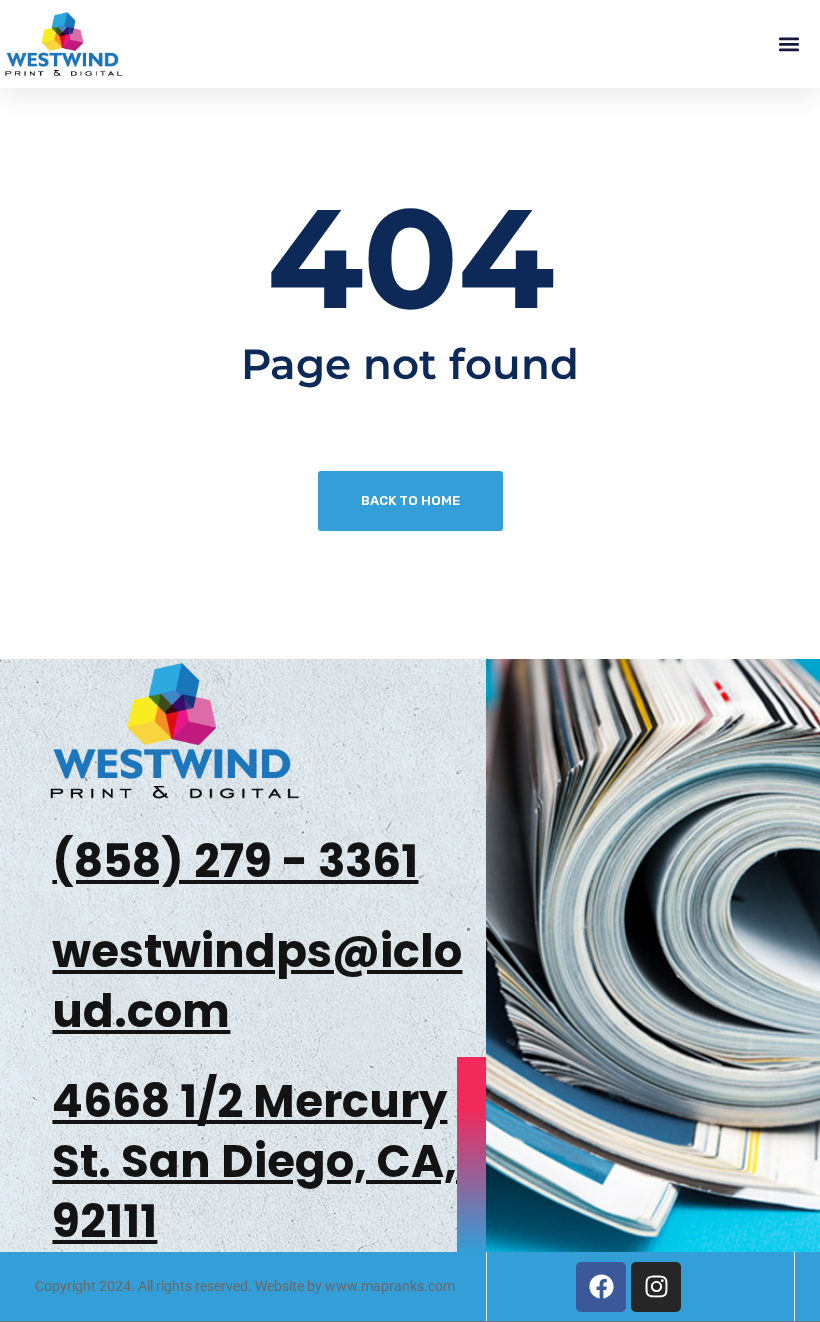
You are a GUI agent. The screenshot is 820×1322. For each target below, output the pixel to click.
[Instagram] (656, 1287)
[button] (788, 44)
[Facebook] (601, 1287)
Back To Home (410, 500)
